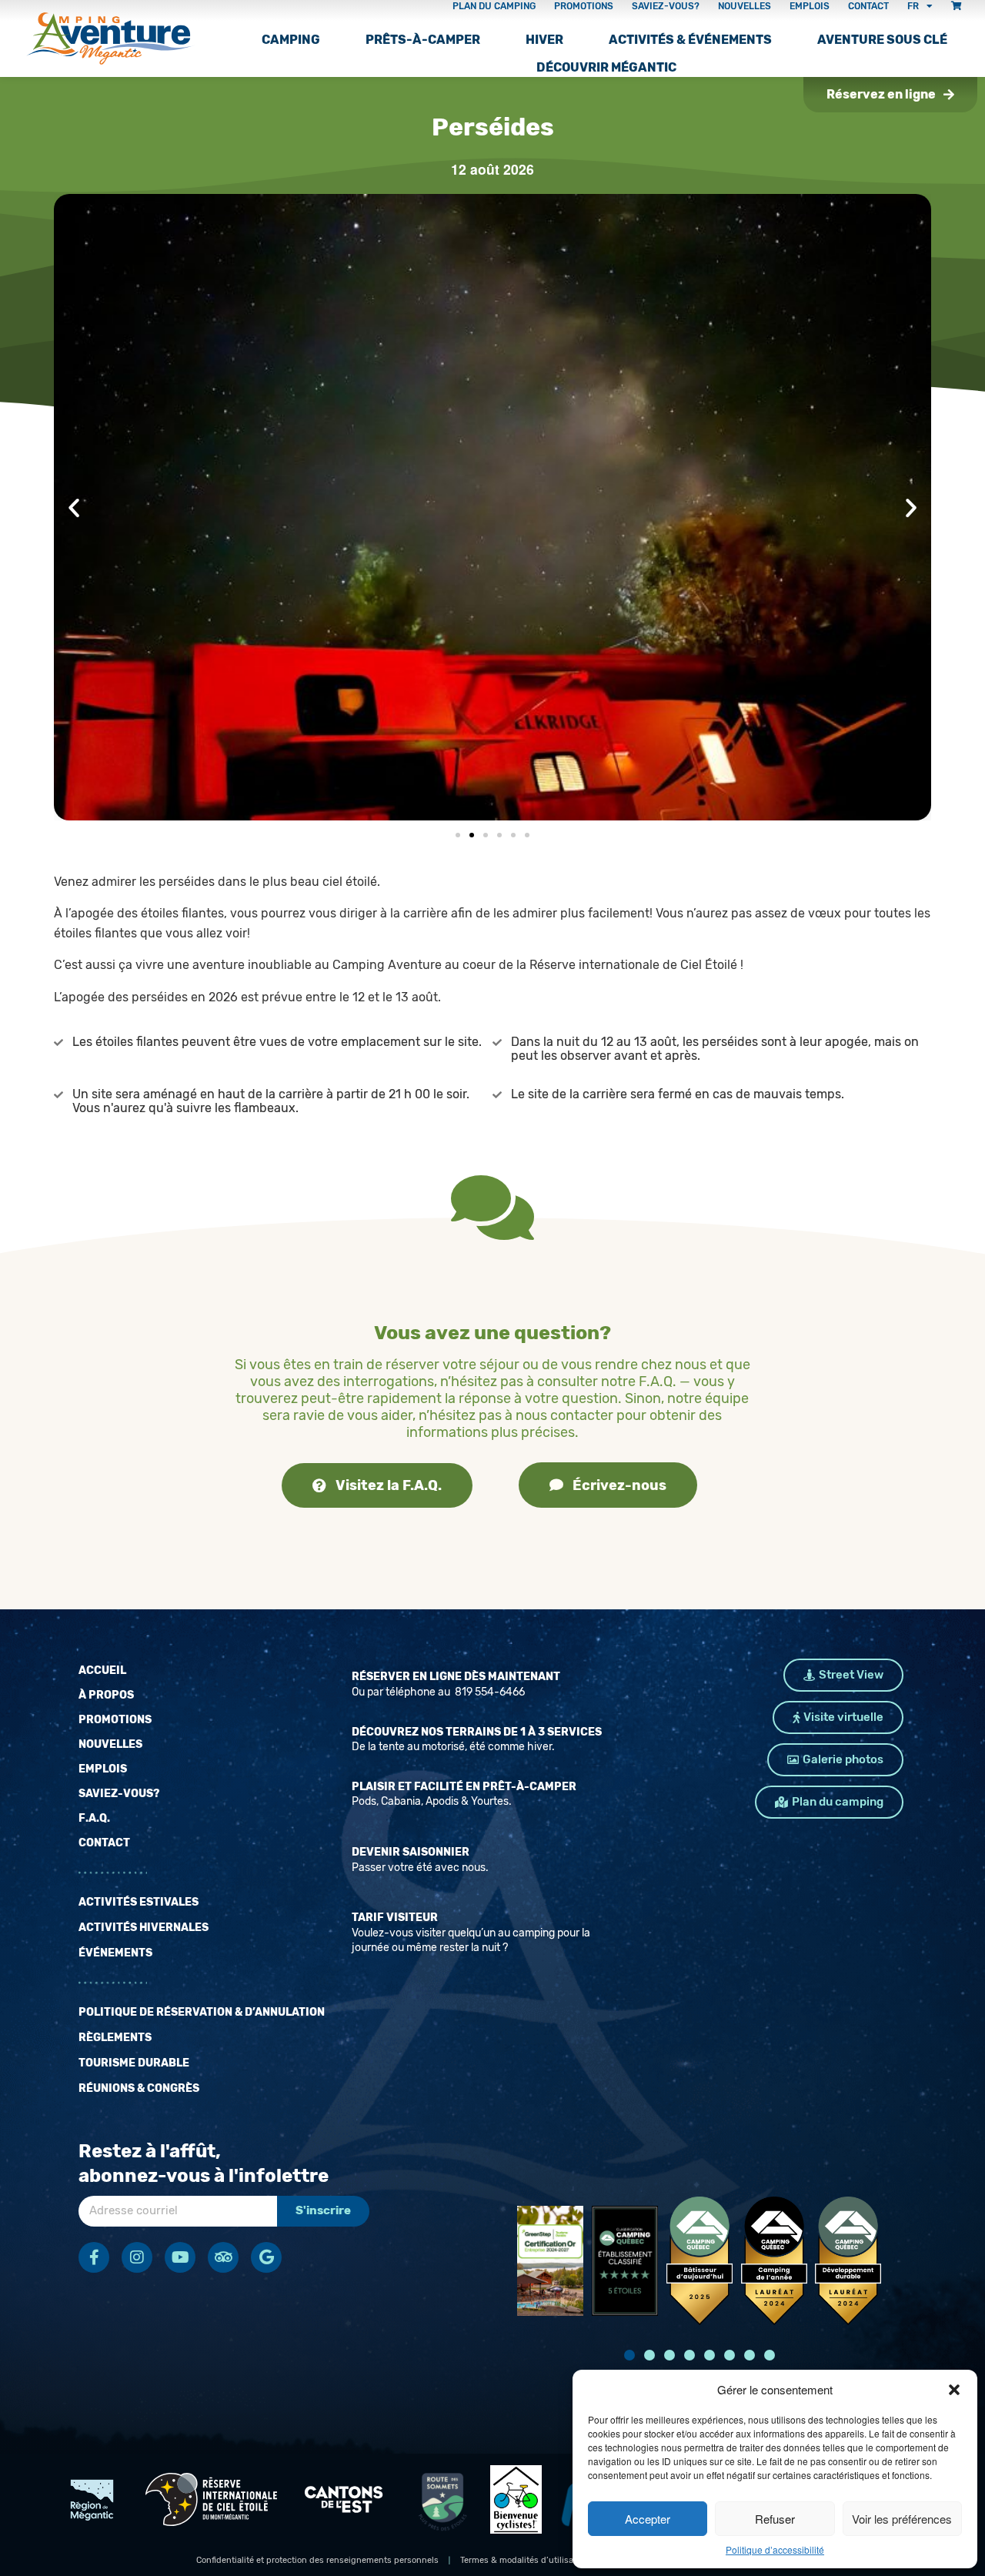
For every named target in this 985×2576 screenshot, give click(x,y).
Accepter (648, 2519)
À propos (106, 1695)
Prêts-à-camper (423, 40)
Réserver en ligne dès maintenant (456, 1677)
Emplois (103, 1769)
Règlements (115, 2038)
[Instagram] (137, 2257)
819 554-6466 (489, 1692)
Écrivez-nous (619, 1485)
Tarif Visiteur (395, 1918)
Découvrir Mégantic (606, 67)
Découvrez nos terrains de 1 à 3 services (477, 1732)
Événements (115, 1953)
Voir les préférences (902, 2519)
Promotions (115, 1720)
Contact (104, 1843)
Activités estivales (139, 1902)
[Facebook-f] (94, 2257)
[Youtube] (180, 2257)
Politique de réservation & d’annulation (202, 2012)
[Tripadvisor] (223, 2257)
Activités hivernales (144, 1928)
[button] (954, 2390)
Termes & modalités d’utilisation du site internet (556, 2560)
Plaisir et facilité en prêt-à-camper (464, 1787)
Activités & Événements (690, 40)
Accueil (102, 1671)
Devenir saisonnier (411, 1852)
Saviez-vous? (119, 1794)
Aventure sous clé (882, 40)
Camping (291, 40)
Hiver (544, 40)
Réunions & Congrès (139, 2088)
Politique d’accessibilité (775, 2549)
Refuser (775, 2519)
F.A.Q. (94, 1818)
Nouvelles (110, 1744)
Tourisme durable (134, 2063)
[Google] (266, 2257)
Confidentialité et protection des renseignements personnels (317, 2560)
